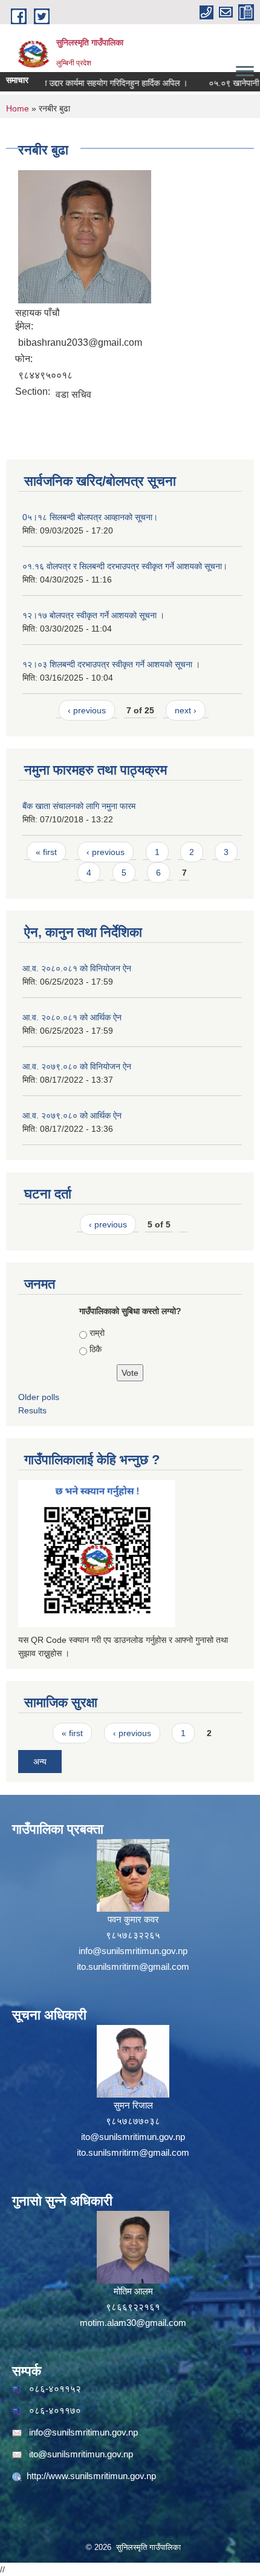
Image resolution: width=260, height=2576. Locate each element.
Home (18, 108)
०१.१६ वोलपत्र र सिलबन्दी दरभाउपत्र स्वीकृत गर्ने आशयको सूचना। (125, 566)
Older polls (39, 1397)
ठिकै (96, 1349)
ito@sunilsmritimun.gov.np (133, 2137)
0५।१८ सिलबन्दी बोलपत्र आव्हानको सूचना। (90, 517)
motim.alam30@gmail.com (133, 2323)
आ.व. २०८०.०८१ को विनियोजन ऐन (77, 968)
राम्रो (97, 1333)
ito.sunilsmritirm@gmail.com (133, 1967)
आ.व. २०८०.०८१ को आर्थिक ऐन (72, 1017)
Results (32, 1410)
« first (46, 852)
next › (186, 710)
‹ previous (87, 710)
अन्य (40, 1762)
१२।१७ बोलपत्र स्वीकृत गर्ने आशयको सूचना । (93, 615)
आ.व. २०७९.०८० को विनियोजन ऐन (77, 1066)
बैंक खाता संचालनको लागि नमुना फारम (79, 806)
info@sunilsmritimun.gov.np (133, 1951)
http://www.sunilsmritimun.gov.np (91, 2476)
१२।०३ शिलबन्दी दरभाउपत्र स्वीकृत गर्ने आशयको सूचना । (111, 664)
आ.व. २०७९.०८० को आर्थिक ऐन (72, 1115)
